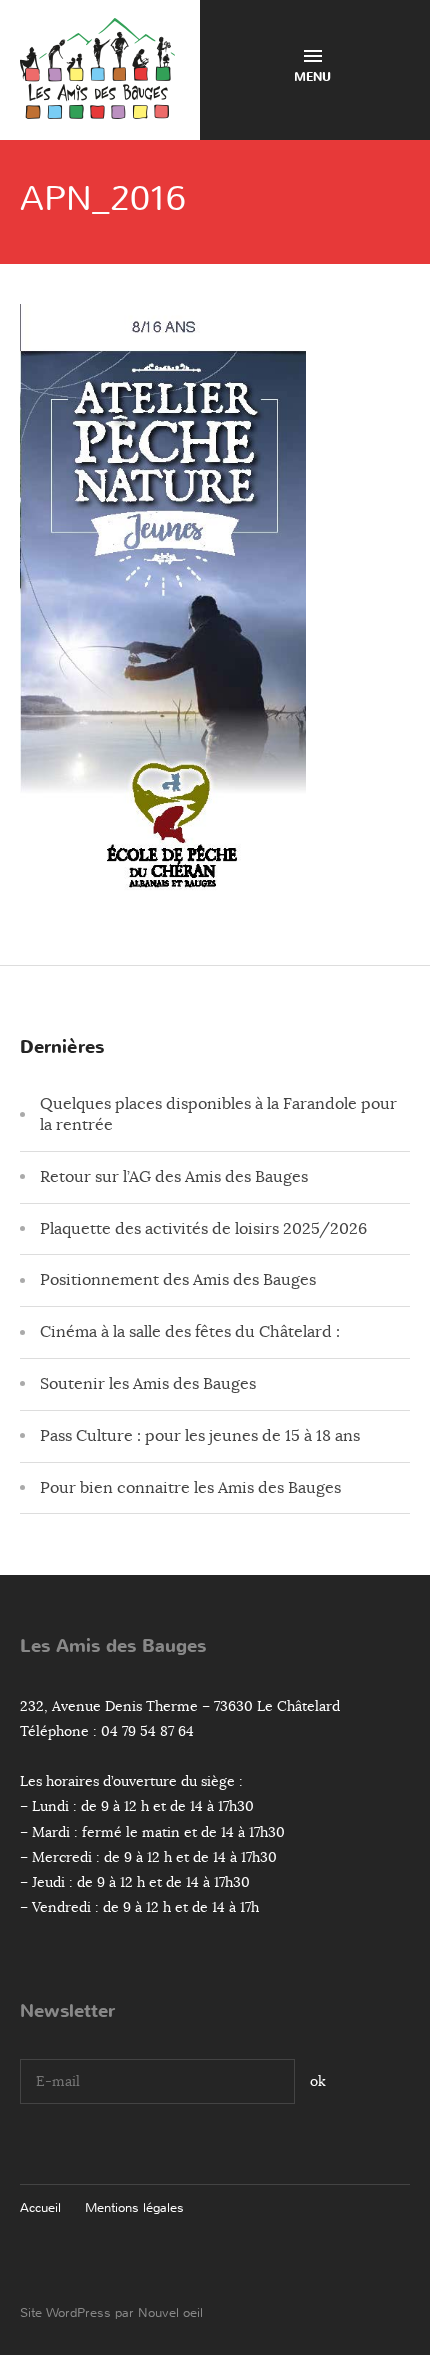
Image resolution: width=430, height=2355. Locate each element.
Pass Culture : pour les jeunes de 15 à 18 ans (200, 1436)
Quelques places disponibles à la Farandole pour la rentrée (218, 1114)
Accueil (40, 2207)
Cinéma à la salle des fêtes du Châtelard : (190, 1332)
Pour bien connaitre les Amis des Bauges (190, 1488)
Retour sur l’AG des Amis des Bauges (174, 1177)
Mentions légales (134, 2207)
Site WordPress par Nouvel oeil (111, 2312)
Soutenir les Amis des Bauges (148, 1384)
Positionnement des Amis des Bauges (178, 1280)
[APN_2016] (163, 888)
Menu (312, 77)
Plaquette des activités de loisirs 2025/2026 (203, 1229)
